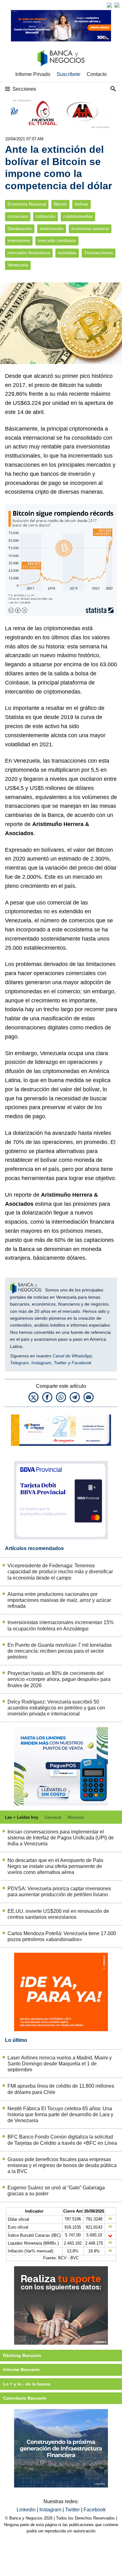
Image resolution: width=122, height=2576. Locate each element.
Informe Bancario (21, 2369)
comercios (18, 216)
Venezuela (18, 265)
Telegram (19, 1363)
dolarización (52, 229)
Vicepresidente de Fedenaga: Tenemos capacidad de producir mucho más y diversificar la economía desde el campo (60, 1572)
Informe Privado (33, 74)
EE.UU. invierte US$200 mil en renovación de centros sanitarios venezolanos (58, 1914)
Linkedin (27, 2510)
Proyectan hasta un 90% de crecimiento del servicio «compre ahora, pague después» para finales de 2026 (59, 1679)
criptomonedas (78, 216)
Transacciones (99, 253)
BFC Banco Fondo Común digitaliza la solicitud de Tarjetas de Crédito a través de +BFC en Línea (62, 2140)
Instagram (41, 1363)
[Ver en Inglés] (109, 5)
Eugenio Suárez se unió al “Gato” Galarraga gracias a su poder (56, 2191)
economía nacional (90, 229)
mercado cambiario (57, 241)
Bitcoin (60, 204)
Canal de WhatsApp (72, 1356)
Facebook (81, 1363)
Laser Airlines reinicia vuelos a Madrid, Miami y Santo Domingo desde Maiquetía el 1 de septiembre (60, 2064)
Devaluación (20, 229)
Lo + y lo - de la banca (27, 2384)
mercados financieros (29, 253)
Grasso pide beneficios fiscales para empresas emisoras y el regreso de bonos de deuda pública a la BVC (62, 2165)
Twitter (60, 1363)
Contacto (97, 74)
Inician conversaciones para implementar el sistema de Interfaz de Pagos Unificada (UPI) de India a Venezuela (61, 1838)
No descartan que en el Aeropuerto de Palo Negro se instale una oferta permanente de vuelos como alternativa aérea (55, 1866)
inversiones (19, 241)
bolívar (81, 204)
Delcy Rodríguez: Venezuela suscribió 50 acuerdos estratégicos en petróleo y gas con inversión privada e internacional (56, 1708)
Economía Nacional (27, 204)
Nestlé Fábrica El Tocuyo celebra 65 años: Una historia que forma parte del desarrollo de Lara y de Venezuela (60, 2114)
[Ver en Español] (117, 5)
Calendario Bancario (25, 2398)
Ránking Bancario (22, 2355)
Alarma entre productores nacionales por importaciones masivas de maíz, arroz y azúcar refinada (59, 1600)
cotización (46, 216)
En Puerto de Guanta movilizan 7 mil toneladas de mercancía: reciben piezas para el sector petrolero (60, 1651)
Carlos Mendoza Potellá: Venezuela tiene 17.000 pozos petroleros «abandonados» (62, 1936)
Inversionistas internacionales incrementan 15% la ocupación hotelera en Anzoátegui (61, 1625)
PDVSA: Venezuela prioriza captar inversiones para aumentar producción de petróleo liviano (59, 1892)
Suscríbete (69, 74)
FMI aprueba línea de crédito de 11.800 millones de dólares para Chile (61, 2089)
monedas (67, 253)
